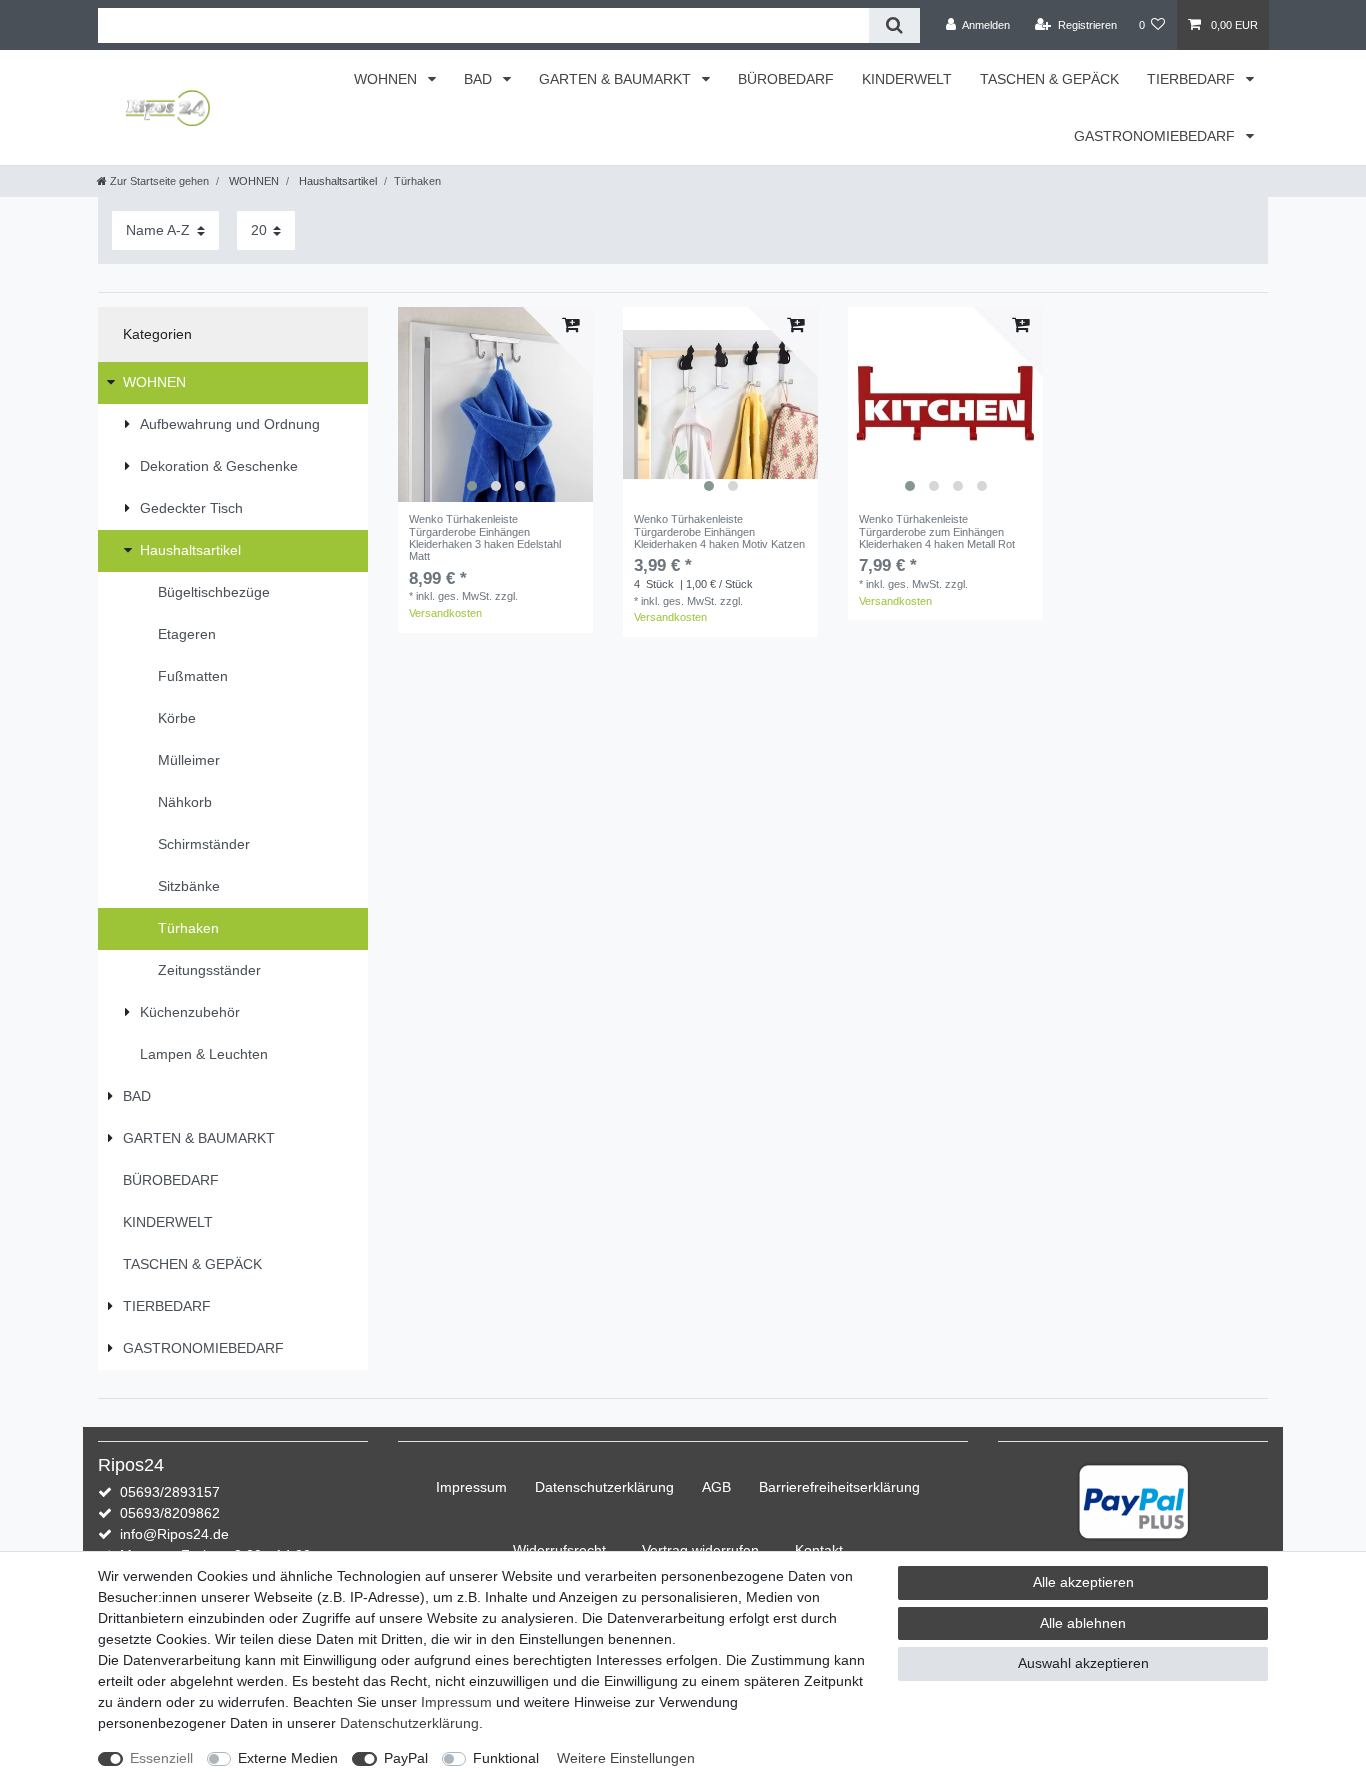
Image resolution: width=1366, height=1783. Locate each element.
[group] (495, 404)
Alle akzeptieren (1083, 1582)
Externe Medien (288, 1758)
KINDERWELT (907, 79)
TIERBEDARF (1193, 79)
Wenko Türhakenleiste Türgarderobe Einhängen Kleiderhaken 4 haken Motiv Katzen (719, 531)
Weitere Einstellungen (626, 1758)
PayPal (406, 1758)
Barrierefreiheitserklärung (839, 1487)
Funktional (506, 1758)
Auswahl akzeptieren (1083, 1663)
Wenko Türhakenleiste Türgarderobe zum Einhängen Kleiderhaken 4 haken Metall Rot (937, 531)
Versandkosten (445, 613)
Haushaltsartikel (336, 181)
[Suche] (894, 25)
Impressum (471, 1487)
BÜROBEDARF (786, 79)
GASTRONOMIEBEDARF (1156, 136)
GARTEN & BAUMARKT (617, 79)
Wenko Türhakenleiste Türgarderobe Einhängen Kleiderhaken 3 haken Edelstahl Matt (485, 537)
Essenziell (161, 1758)
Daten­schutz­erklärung (604, 1487)
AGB (716, 1487)
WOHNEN (387, 79)
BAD (480, 79)
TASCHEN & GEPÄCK (1049, 79)
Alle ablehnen (1083, 1623)
